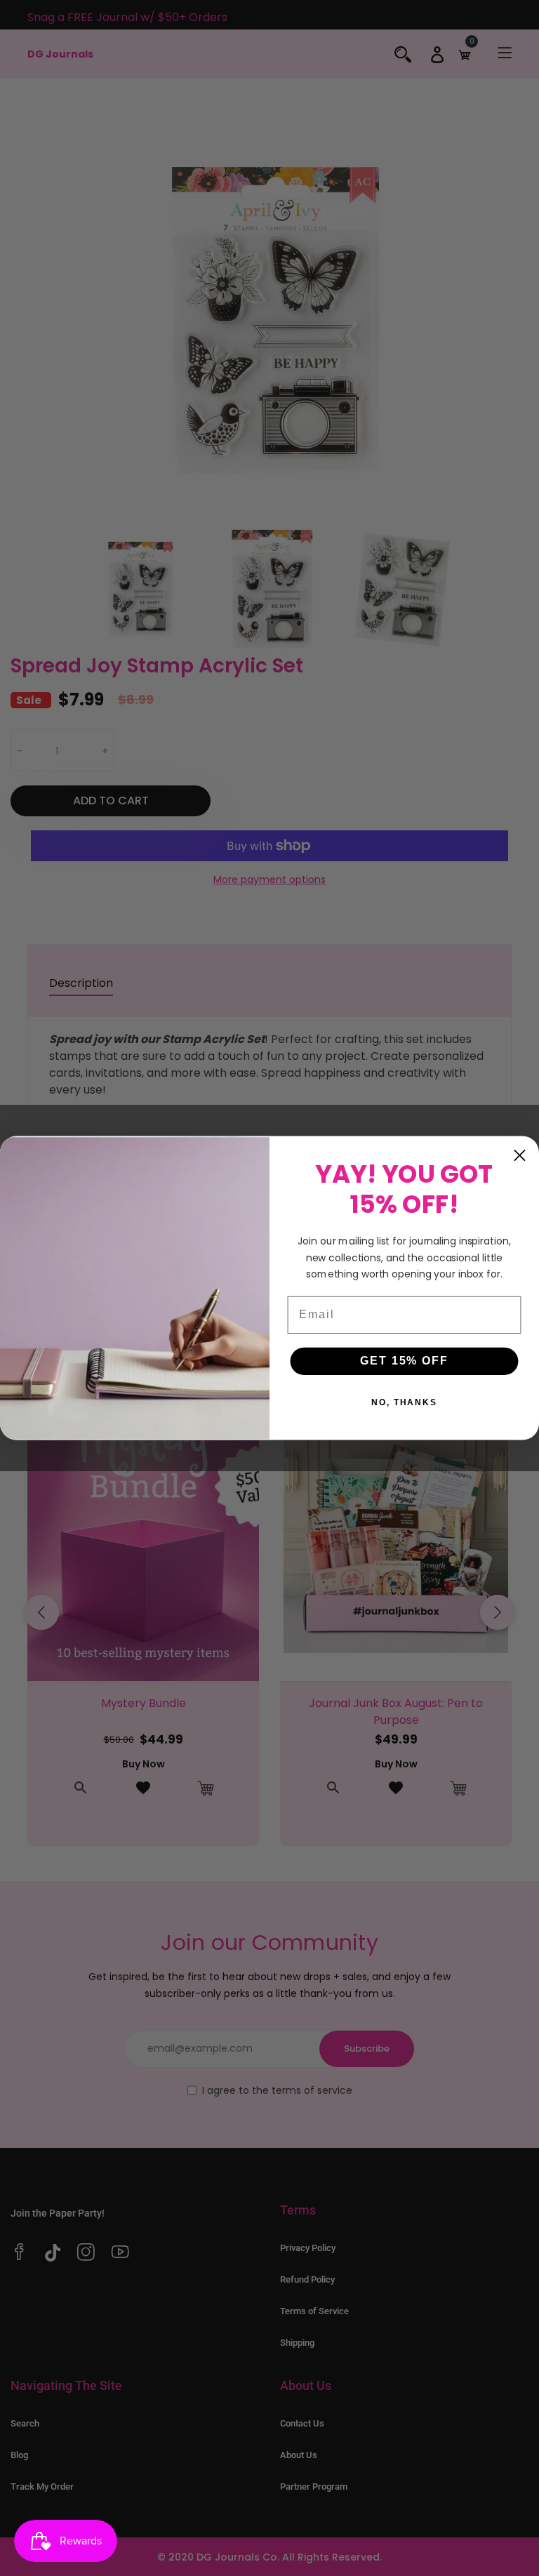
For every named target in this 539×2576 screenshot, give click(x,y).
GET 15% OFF (404, 1361)
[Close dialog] (520, 1155)
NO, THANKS (404, 1403)
